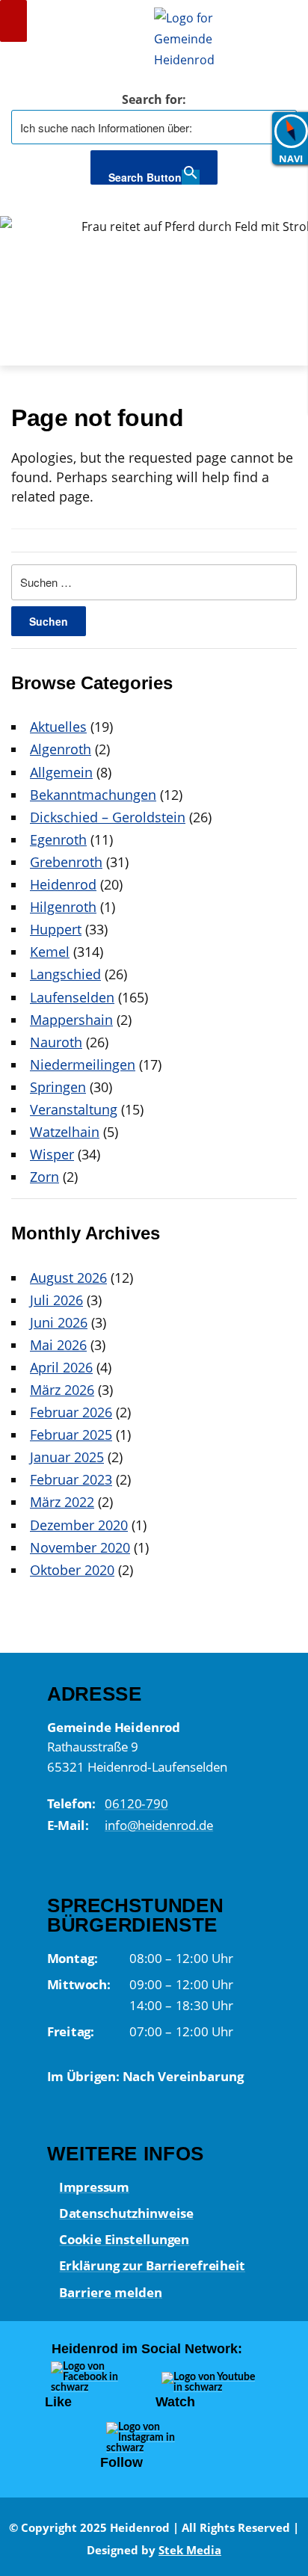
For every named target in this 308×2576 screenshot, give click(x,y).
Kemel (50, 952)
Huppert (56, 929)
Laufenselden (72, 997)
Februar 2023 (71, 1479)
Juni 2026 (59, 1322)
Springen (58, 1087)
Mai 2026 (58, 1345)
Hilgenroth (63, 907)
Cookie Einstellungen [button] (124, 2239)
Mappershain (71, 1020)
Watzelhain (65, 1132)
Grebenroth (66, 862)
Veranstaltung (74, 1109)
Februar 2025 (71, 1435)
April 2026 (61, 1367)
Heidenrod (63, 884)
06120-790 (136, 1803)
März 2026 (62, 1390)
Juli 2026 (56, 1300)
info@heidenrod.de (159, 1824)
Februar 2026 (71, 1412)
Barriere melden (111, 2292)
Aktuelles (58, 727)
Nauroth (56, 1042)
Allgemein (61, 772)
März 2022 (62, 1502)
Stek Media (190, 2550)
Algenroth (61, 749)
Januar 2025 (67, 1457)
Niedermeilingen (83, 1064)
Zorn (44, 1177)
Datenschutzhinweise (126, 2213)
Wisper (52, 1154)
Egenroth (58, 839)
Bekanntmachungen (93, 795)
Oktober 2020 (72, 1570)
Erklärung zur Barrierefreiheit (152, 2266)
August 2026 (68, 1278)
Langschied (65, 974)
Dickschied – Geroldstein (108, 817)
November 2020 (80, 1547)
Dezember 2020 (79, 1525)
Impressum (94, 2187)
